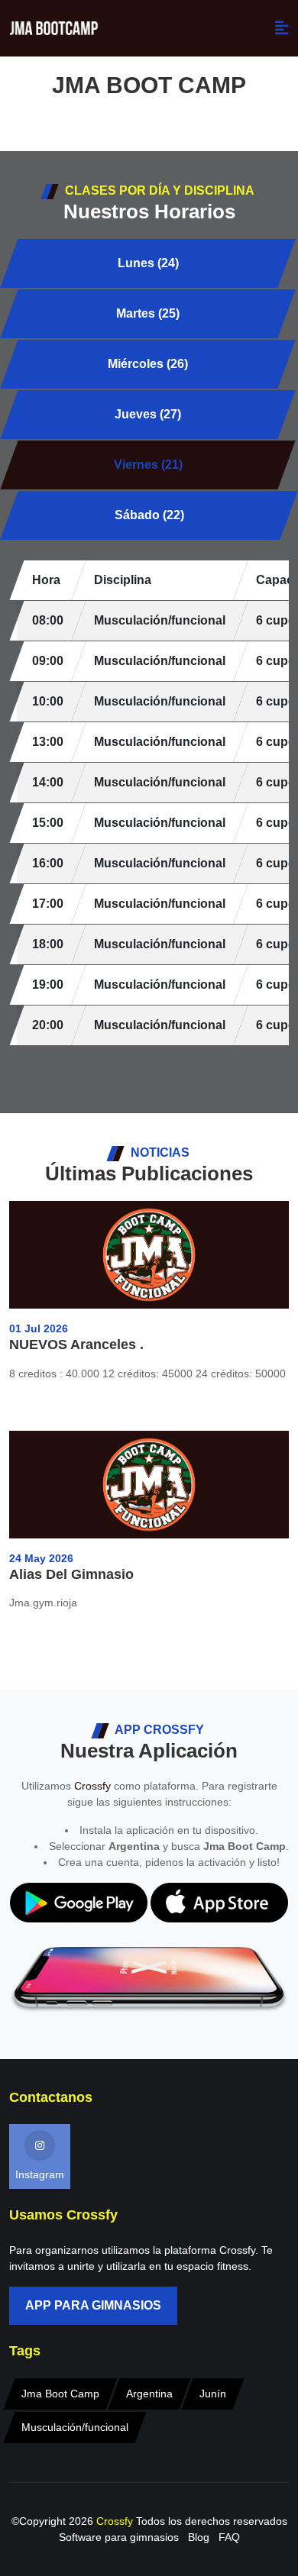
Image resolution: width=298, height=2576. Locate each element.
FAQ (229, 2537)
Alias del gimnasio (71, 1574)
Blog (199, 2537)
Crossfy (92, 1786)
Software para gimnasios (119, 2537)
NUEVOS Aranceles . (76, 1344)
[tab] (147, 263)
